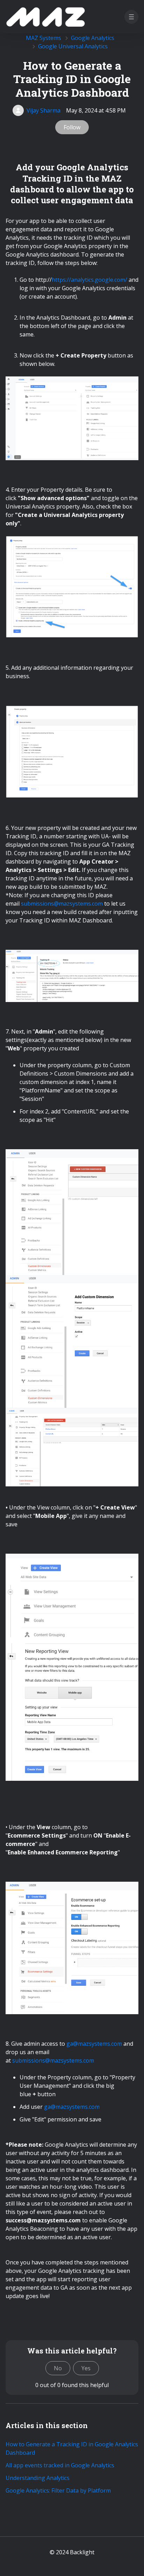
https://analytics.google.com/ (89, 280)
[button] (131, 17)
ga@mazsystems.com (94, 2044)
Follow (72, 127)
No (58, 2368)
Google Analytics (93, 38)
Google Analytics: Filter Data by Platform (58, 2490)
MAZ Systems (44, 38)
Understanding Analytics (38, 2478)
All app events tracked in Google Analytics (60, 2465)
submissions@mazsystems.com (62, 904)
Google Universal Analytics (73, 46)
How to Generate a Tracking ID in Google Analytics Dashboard (72, 2448)
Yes (86, 2368)
